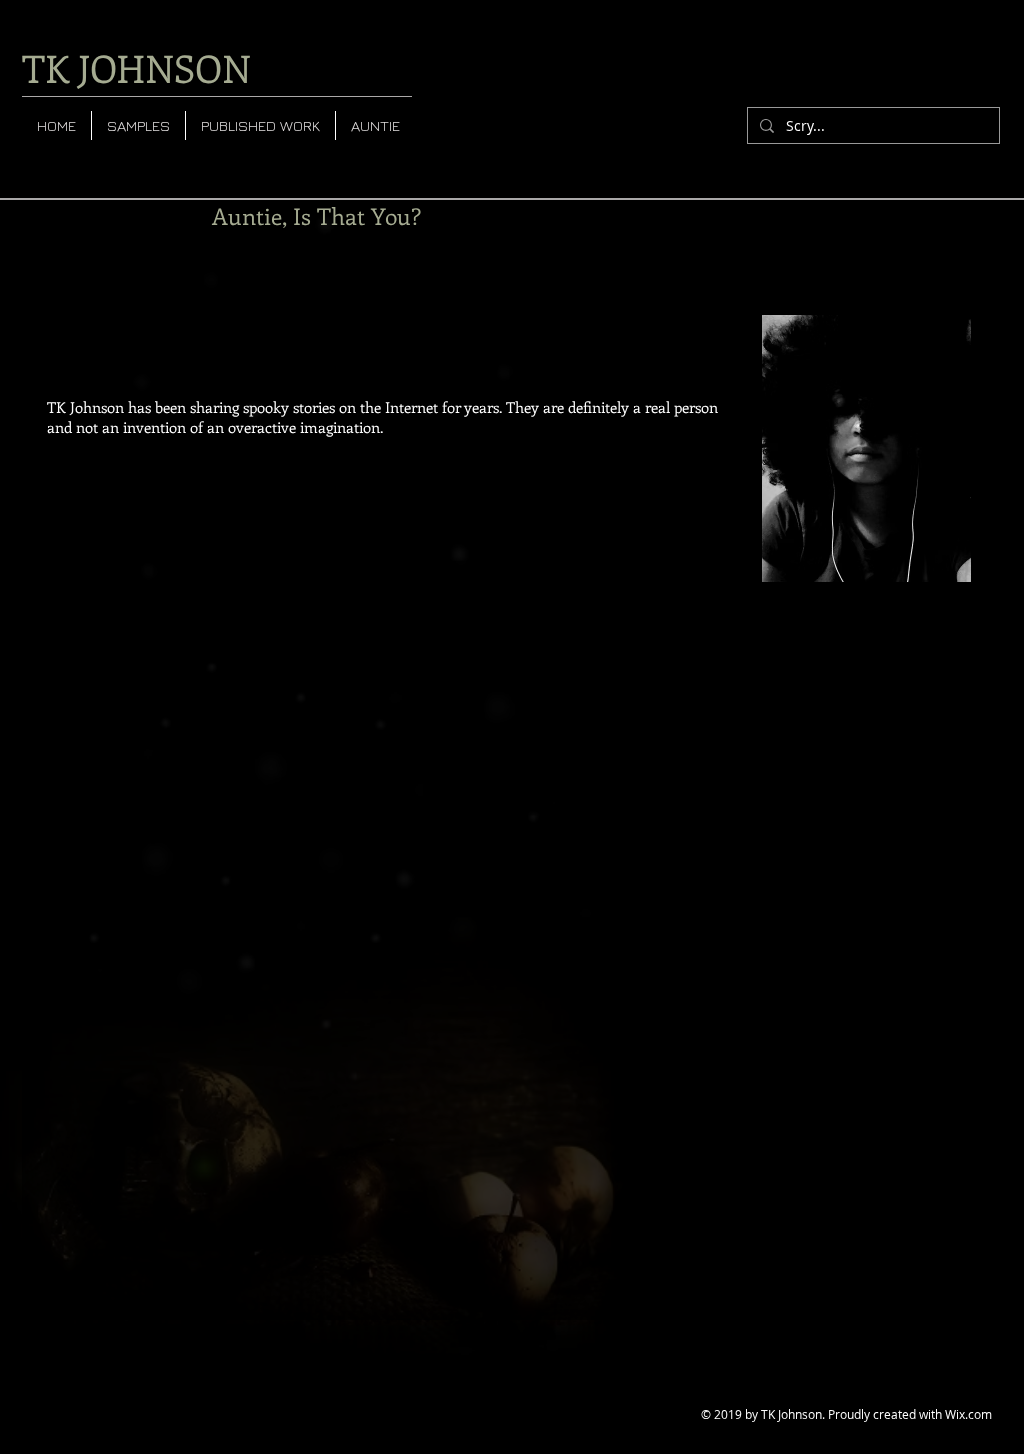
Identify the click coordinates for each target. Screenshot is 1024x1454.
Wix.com (968, 1414)
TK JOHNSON (136, 67)
